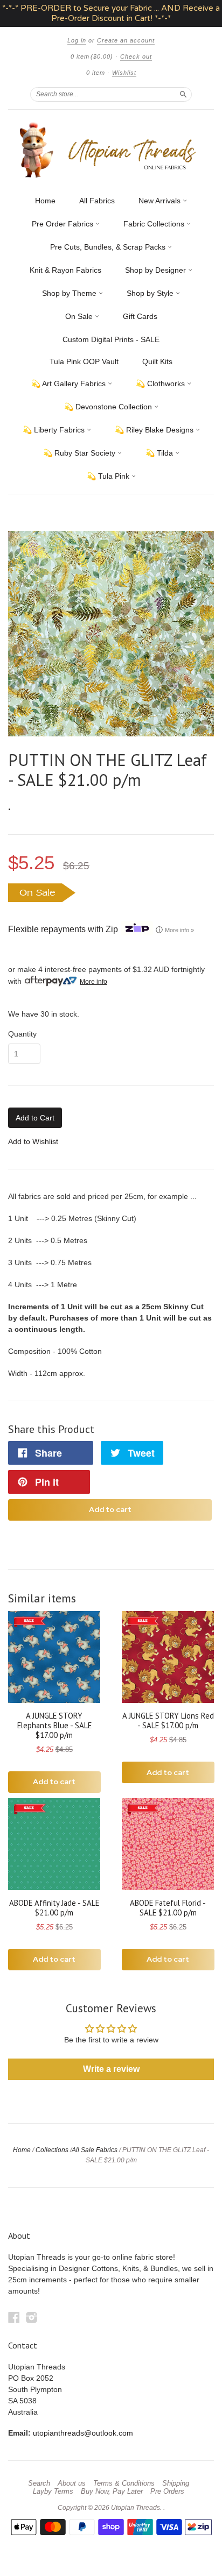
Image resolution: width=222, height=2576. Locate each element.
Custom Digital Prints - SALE (111, 339)
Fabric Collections (155, 224)
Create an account (126, 40)
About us (72, 2483)
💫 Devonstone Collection (109, 407)
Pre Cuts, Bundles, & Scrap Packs (109, 247)
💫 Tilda (160, 453)
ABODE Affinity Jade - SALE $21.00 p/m (54, 1908)
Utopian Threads (136, 2508)
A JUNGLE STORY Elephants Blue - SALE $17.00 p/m (54, 1725)
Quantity (22, 1034)
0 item (92, 56)
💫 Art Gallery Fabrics (70, 384)
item (96, 73)
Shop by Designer (157, 270)
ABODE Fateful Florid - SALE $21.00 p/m (168, 1908)
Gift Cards (140, 316)
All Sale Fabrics (95, 2150)
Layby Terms (53, 2492)
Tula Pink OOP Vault (84, 361)
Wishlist (124, 73)
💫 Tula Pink (109, 476)
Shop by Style (151, 293)
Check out (136, 56)
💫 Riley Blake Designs (155, 430)
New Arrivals (161, 201)
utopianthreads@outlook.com (83, 2433)
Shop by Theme (70, 293)
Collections (52, 2150)
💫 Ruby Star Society (80, 453)
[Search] (183, 94)
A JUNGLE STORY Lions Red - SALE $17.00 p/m (168, 1720)
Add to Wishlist (33, 1141)
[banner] (111, 150)
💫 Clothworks (161, 384)
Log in (77, 40)
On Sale (80, 316)
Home (45, 201)
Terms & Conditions (124, 2483)
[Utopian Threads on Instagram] (32, 2318)
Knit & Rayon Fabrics (65, 270)
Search (39, 2483)
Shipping (176, 2483)
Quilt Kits (157, 361)
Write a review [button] (111, 2069)
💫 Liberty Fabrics (55, 430)
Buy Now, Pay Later (112, 2492)
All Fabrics (97, 201)
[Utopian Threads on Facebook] (14, 2318)
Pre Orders (167, 2492)
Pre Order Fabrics (64, 224)
